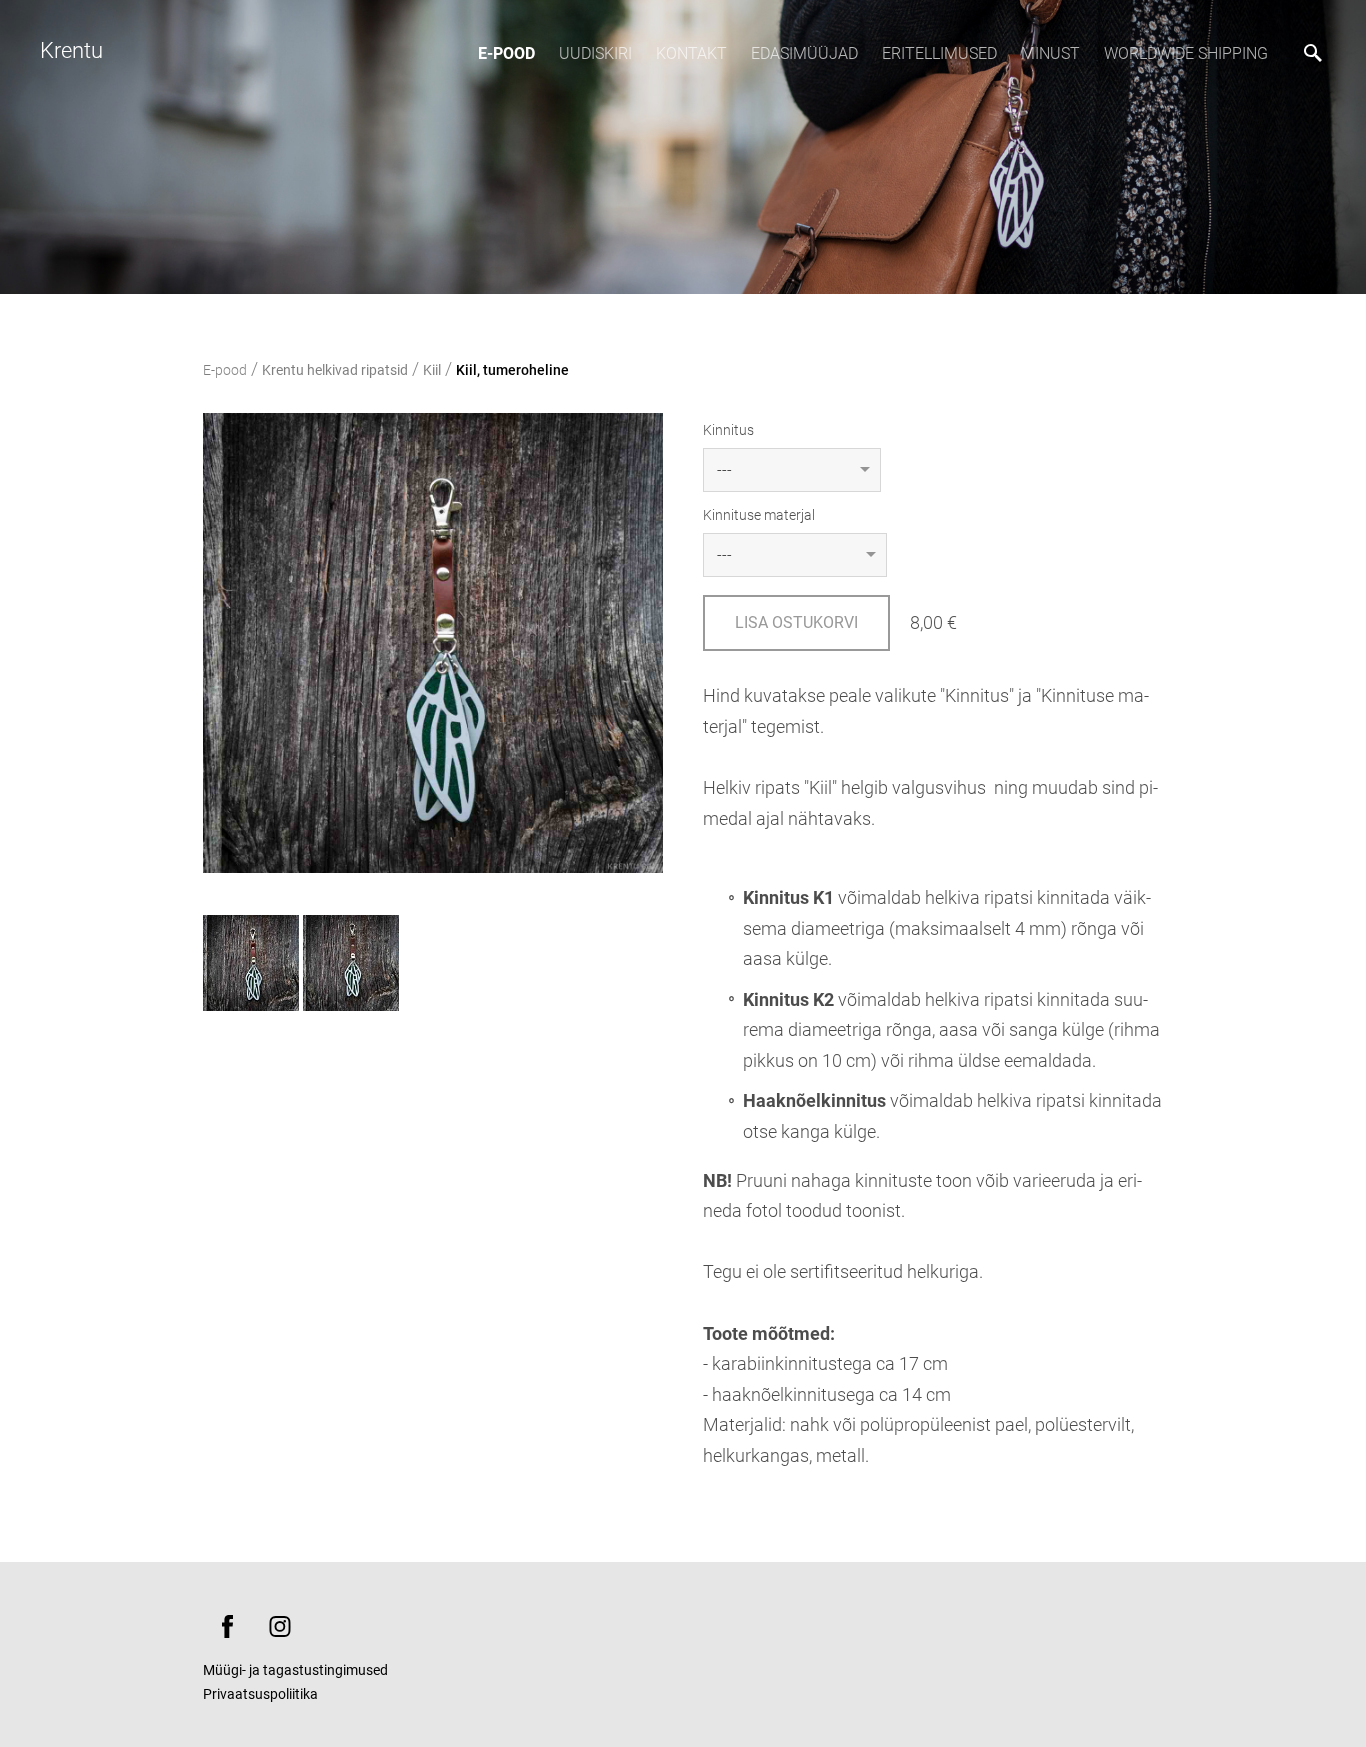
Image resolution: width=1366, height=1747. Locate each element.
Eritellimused (939, 53)
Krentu (71, 50)
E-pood (506, 53)
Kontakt (691, 53)
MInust (1050, 53)
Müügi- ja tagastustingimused (295, 1670)
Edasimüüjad (804, 53)
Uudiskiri (595, 53)
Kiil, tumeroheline (512, 370)
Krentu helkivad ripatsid (335, 370)
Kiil (432, 370)
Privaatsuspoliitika (260, 1694)
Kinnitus (728, 430)
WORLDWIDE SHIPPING (1186, 53)
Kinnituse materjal (759, 515)
